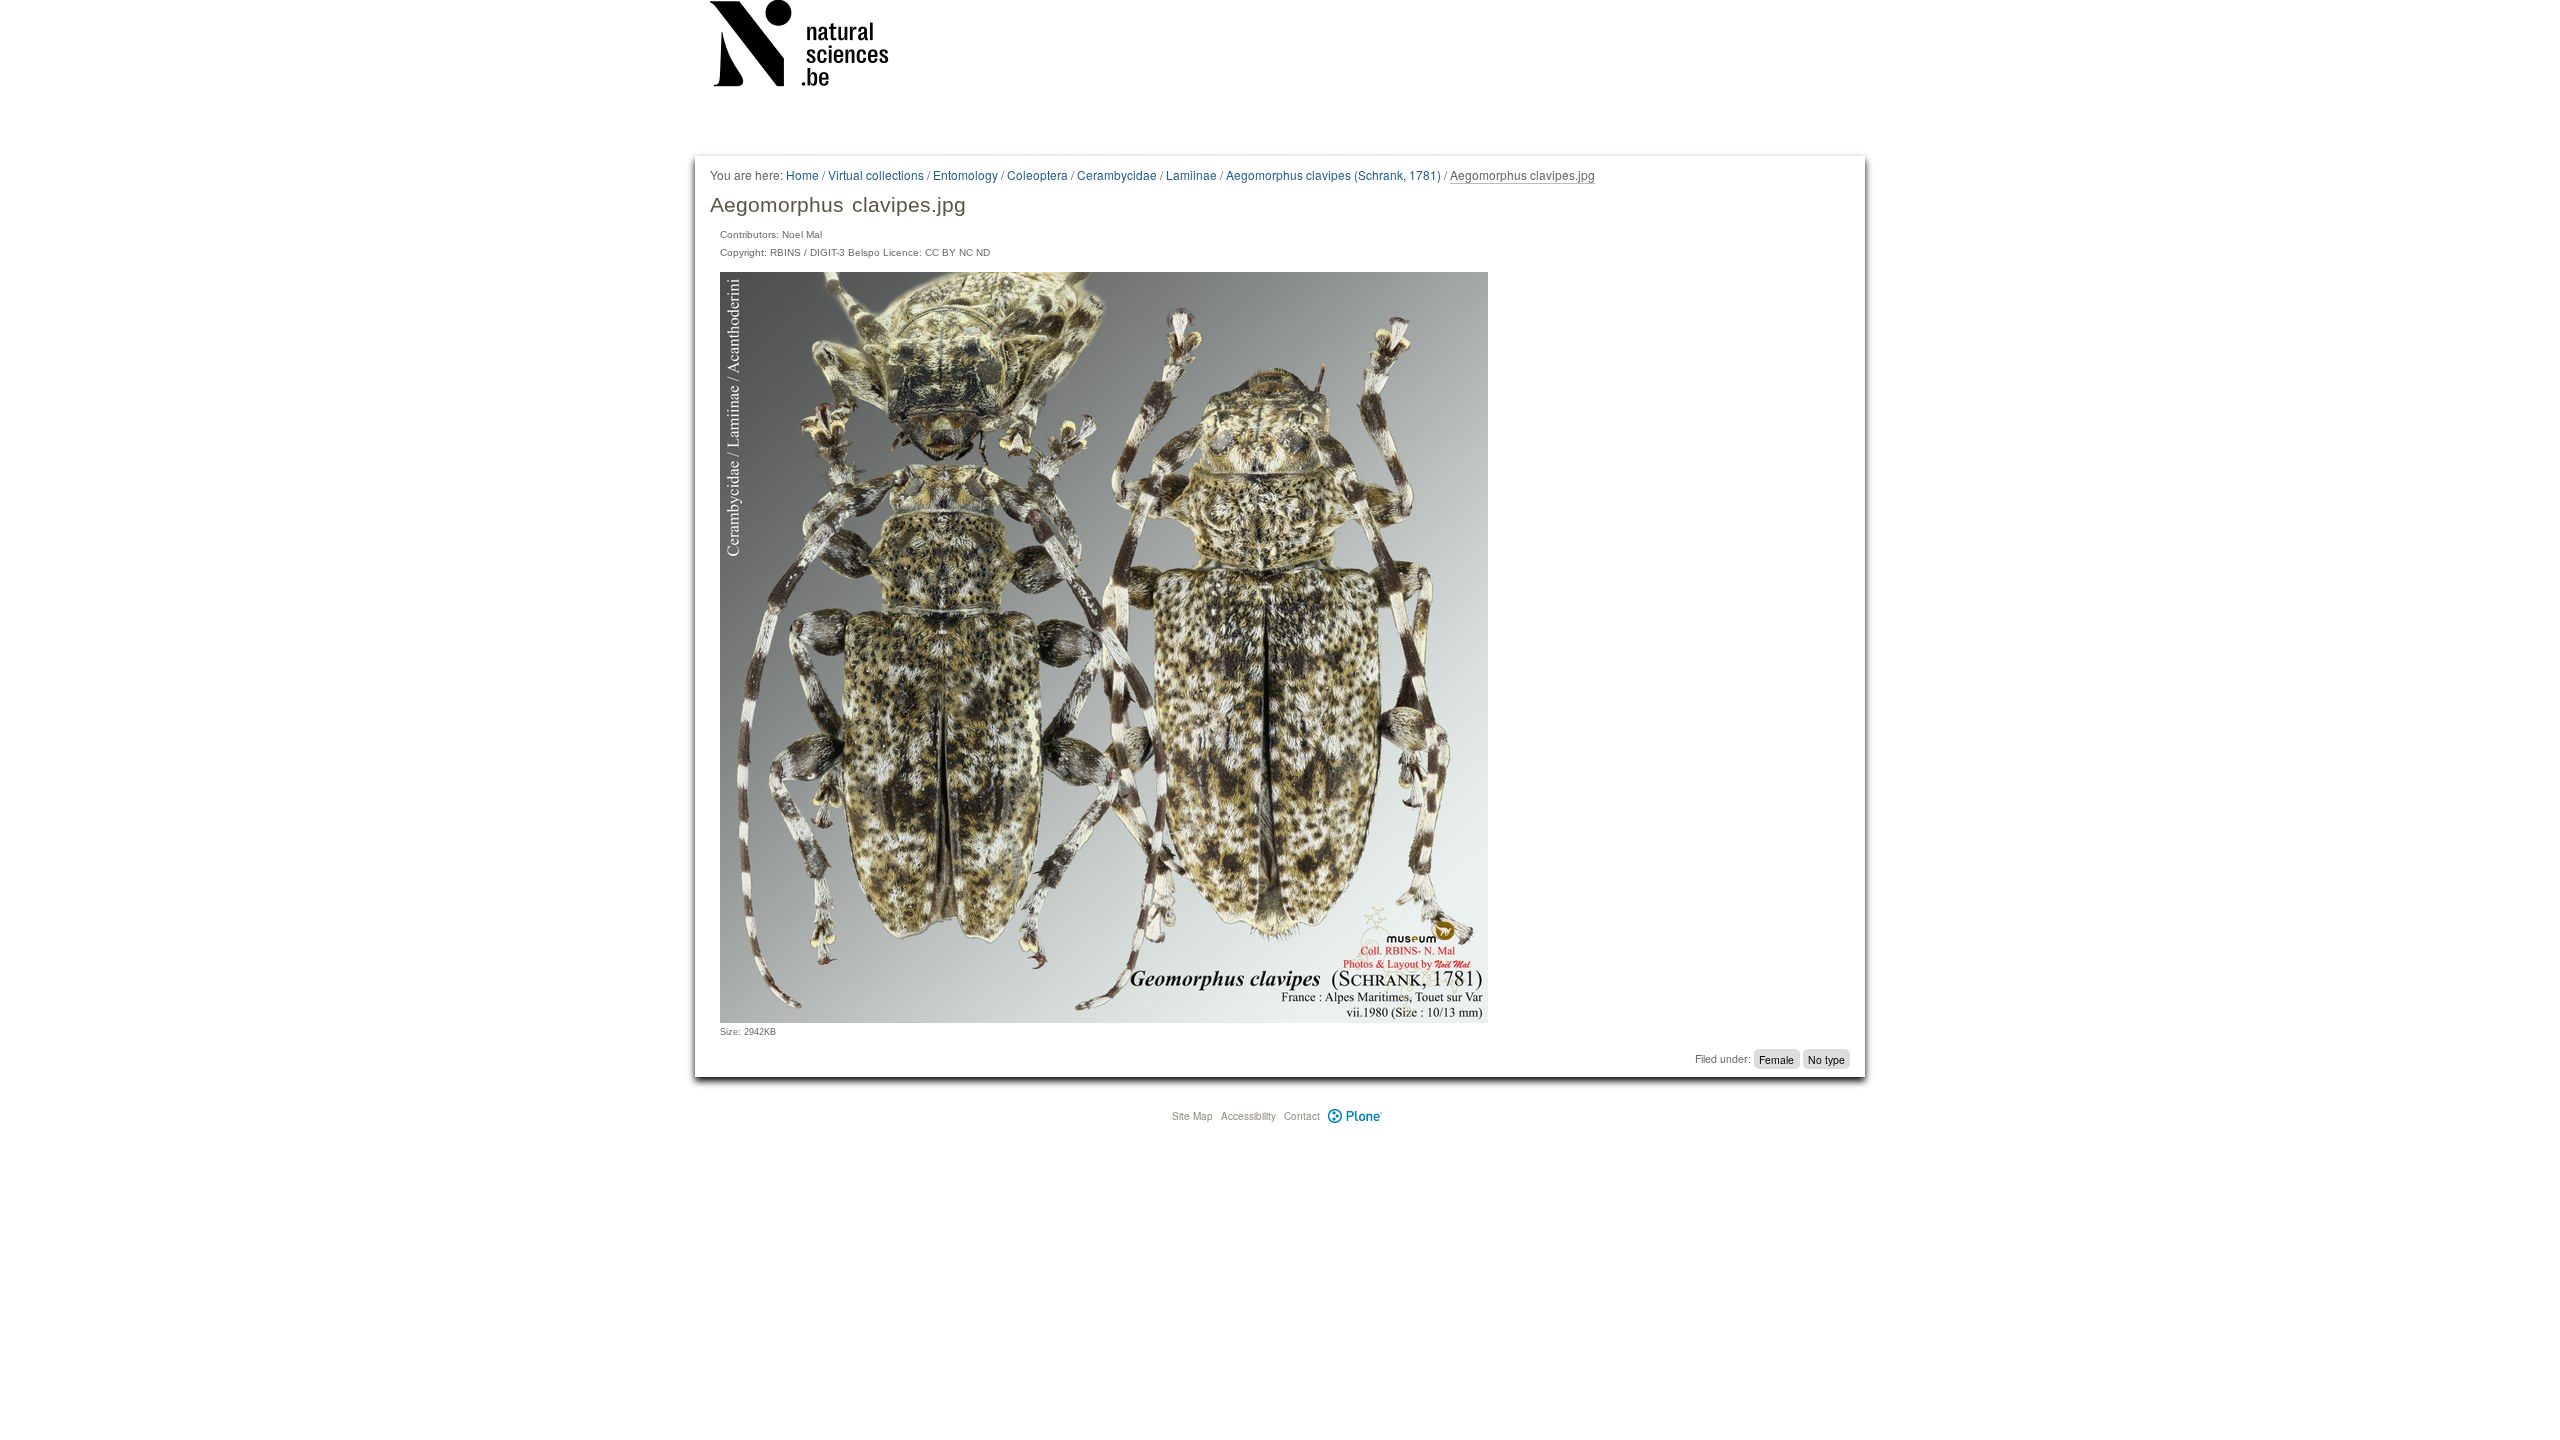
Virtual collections (876, 174)
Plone (1355, 1116)
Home (802, 174)
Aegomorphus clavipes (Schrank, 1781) (1333, 174)
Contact (1302, 1116)
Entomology (965, 174)
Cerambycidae (1117, 174)
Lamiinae (1191, 174)
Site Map (1192, 1116)
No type (1826, 1058)
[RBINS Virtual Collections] (812, 47)
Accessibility (1248, 1116)
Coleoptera (1037, 174)
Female (1776, 1058)
